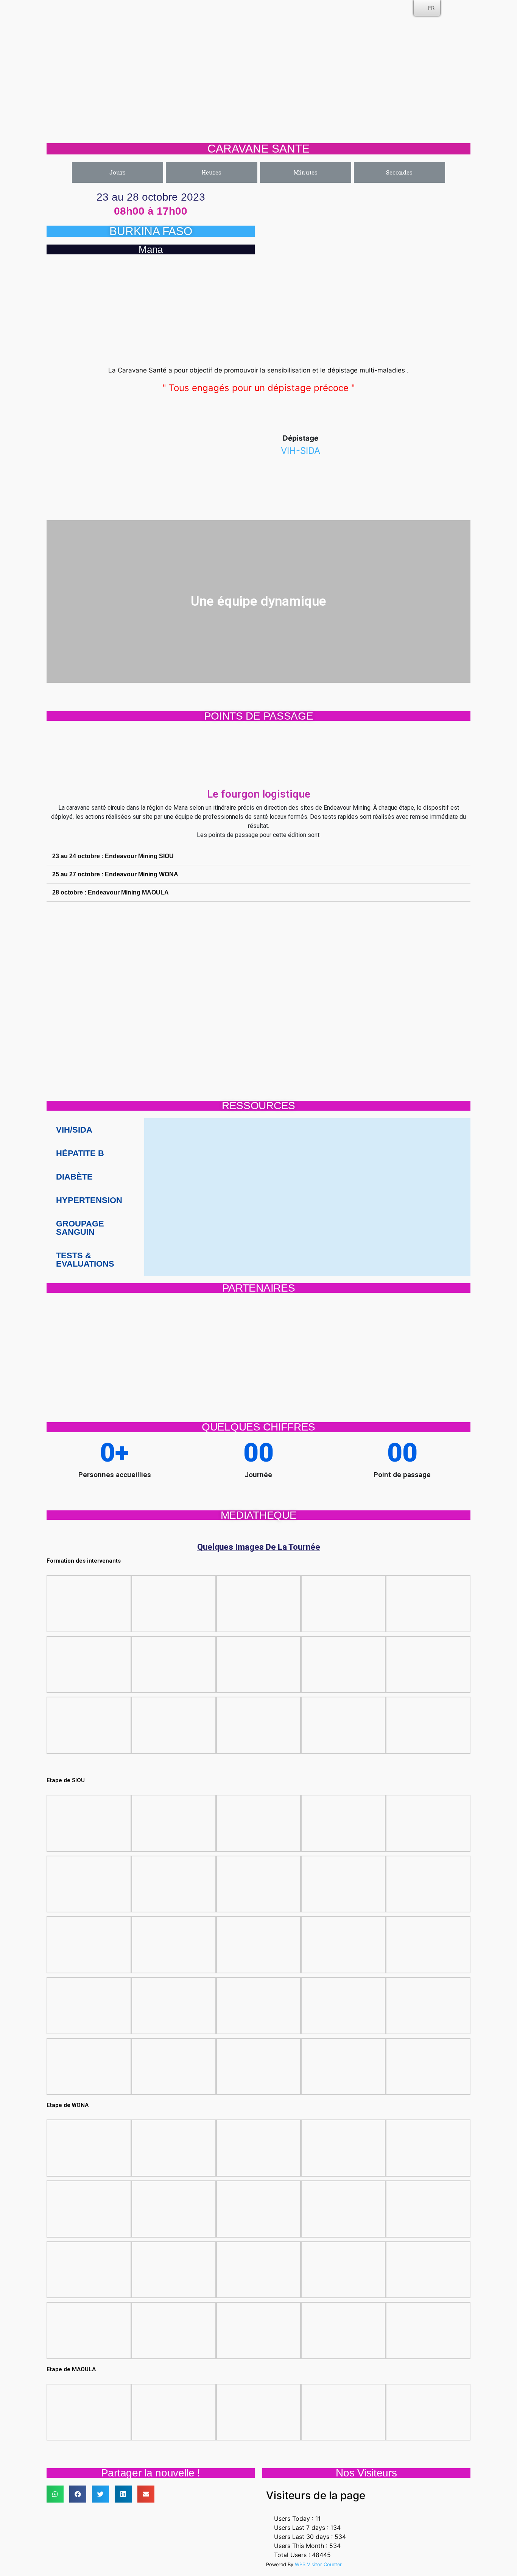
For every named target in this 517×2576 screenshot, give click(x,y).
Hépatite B (80, 1153)
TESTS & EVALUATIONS (85, 1260)
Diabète (74, 1177)
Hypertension (89, 1200)
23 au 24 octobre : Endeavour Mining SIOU (113, 856)
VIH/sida (74, 1130)
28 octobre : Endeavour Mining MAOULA (111, 892)
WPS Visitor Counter (318, 2564)
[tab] (258, 856)
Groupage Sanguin (80, 1228)
